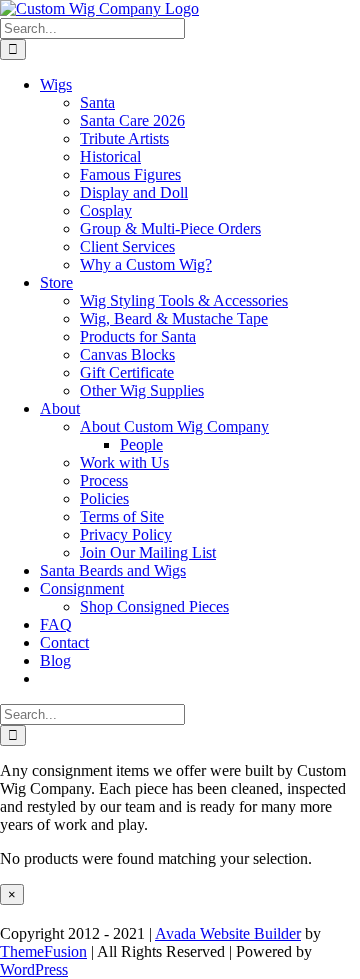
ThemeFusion (43, 951)
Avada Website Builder (228, 933)
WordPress (34, 969)
